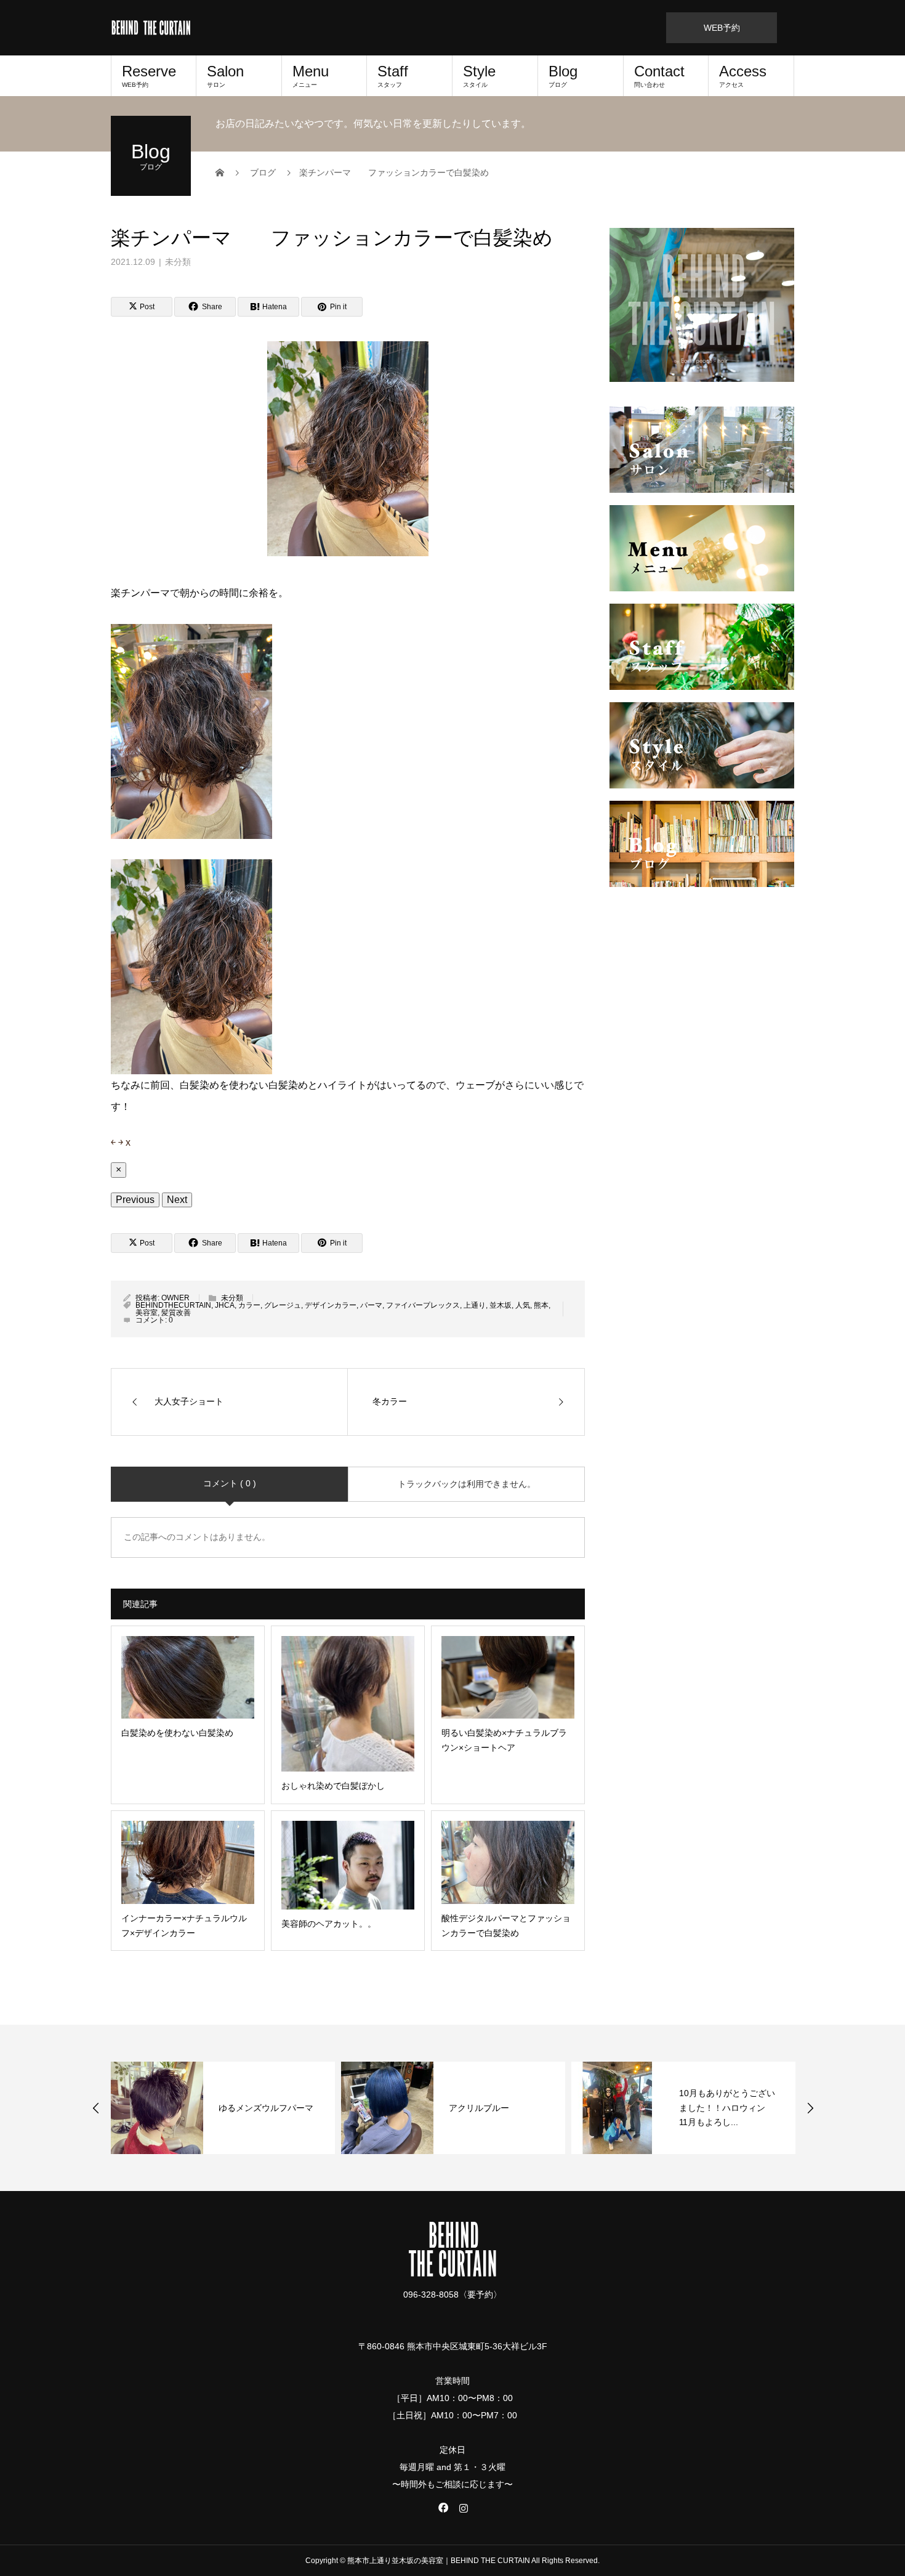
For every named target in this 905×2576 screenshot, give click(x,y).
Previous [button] (96, 2108)
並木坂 (501, 1305)
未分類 (178, 262)
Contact (659, 75)
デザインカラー (331, 1305)
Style (479, 75)
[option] (296, 2108)
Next (177, 1200)
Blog (563, 75)
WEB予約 (722, 28)
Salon (225, 75)
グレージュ (283, 1305)
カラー (249, 1305)
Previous (135, 1200)
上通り (475, 1305)
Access (743, 75)
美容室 (147, 1313)
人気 (523, 1305)
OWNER (175, 1298)
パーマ (371, 1305)
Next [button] (810, 2108)
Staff (393, 75)
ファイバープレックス (423, 1305)
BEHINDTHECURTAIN (173, 1305)
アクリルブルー (322, 2108)
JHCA (225, 1305)
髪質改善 (176, 1313)
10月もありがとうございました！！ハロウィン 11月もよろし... (570, 2108)
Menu (311, 75)
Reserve (149, 75)
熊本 (541, 1305)
